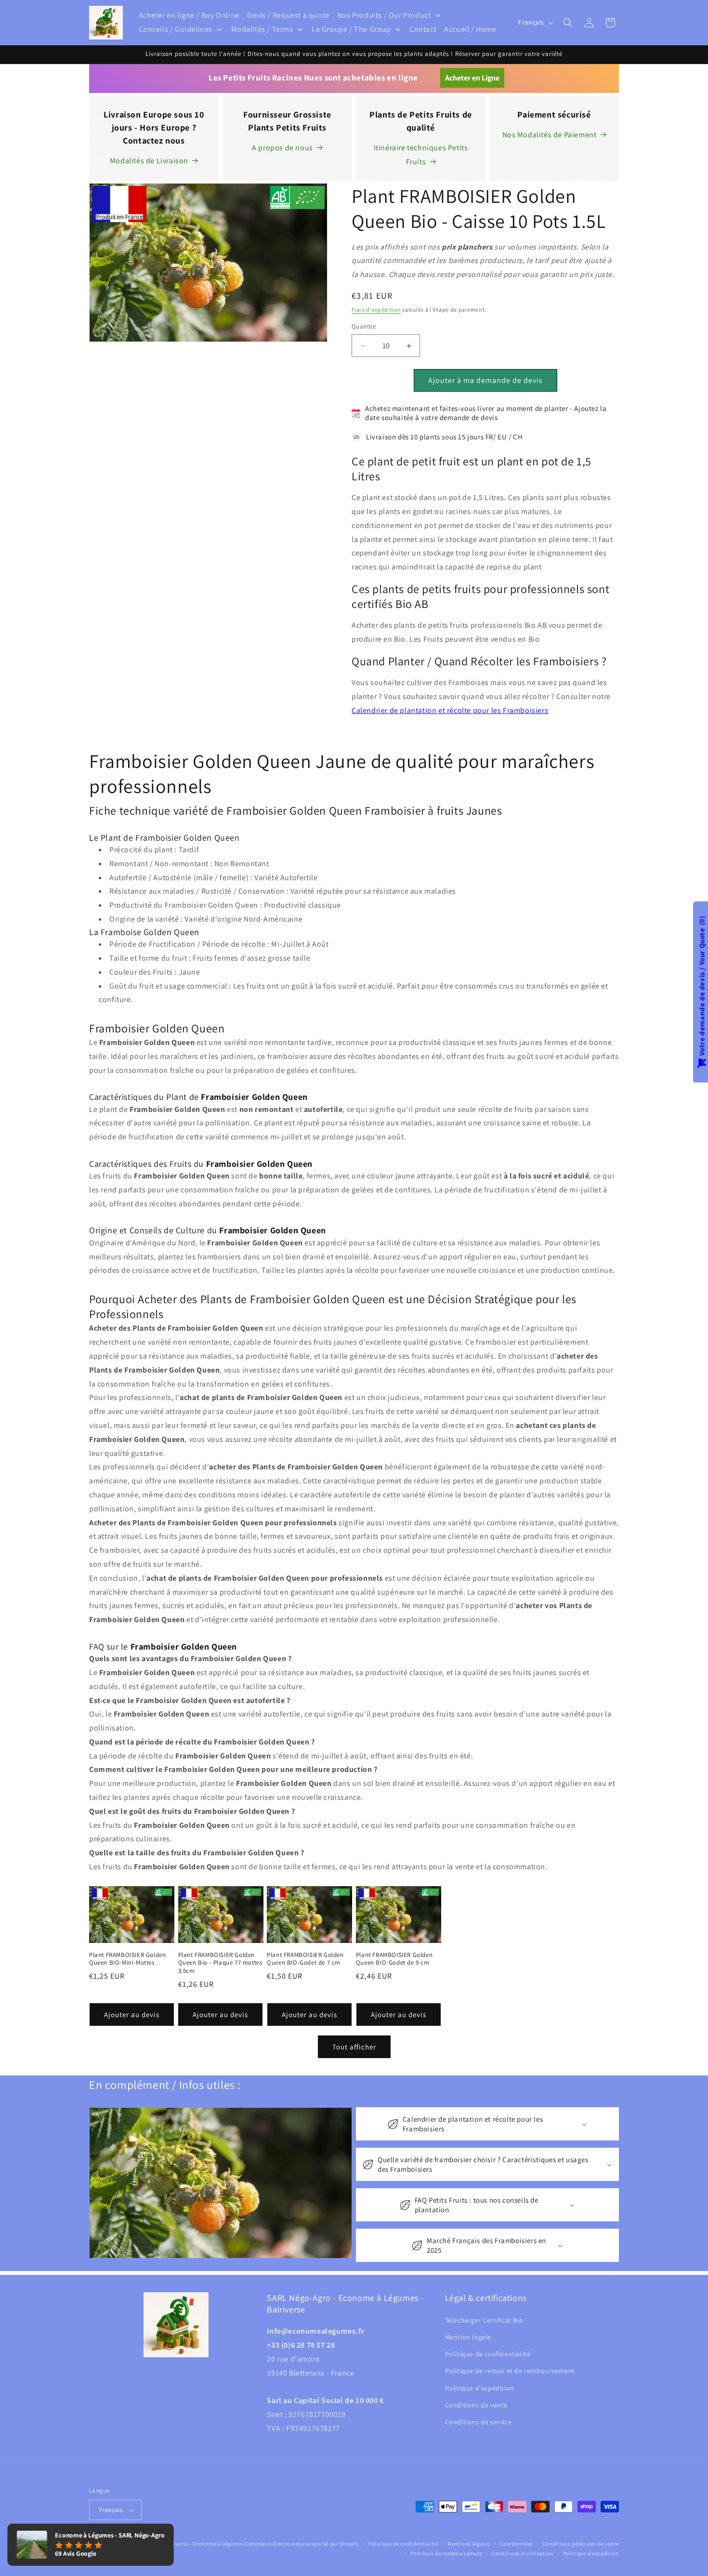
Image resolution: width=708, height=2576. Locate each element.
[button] (568, 23)
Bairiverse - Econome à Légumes (203, 2544)
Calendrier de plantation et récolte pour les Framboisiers (450, 710)
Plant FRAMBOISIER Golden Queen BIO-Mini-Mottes (127, 1959)
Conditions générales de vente (581, 2544)
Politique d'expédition (480, 2388)
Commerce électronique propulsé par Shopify (302, 2544)
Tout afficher (354, 2047)
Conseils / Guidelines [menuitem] (176, 29)
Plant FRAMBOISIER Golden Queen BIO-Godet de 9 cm (394, 1959)
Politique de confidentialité (488, 2353)
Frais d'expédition (376, 310)
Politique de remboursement (446, 2553)
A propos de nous (282, 148)
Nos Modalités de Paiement (550, 135)
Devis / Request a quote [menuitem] (288, 15)
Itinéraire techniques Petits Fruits (421, 155)
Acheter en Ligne (472, 78)
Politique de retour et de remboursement (510, 2371)
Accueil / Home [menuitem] (470, 29)
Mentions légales (469, 2544)
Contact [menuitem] (423, 29)
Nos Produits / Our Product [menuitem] (384, 15)
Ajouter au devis (132, 2015)
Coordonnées (517, 2544)
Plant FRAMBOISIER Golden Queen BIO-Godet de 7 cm (305, 1959)
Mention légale (468, 2337)
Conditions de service (479, 2421)
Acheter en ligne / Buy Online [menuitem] (189, 15)
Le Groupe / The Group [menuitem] (351, 29)
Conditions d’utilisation (523, 2553)
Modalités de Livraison (149, 161)
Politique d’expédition (591, 2553)
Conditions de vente (476, 2404)
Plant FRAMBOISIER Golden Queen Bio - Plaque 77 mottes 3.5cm (220, 1963)
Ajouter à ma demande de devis (485, 380)
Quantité (364, 327)
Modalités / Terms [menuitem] (262, 29)
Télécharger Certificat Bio (484, 2320)
